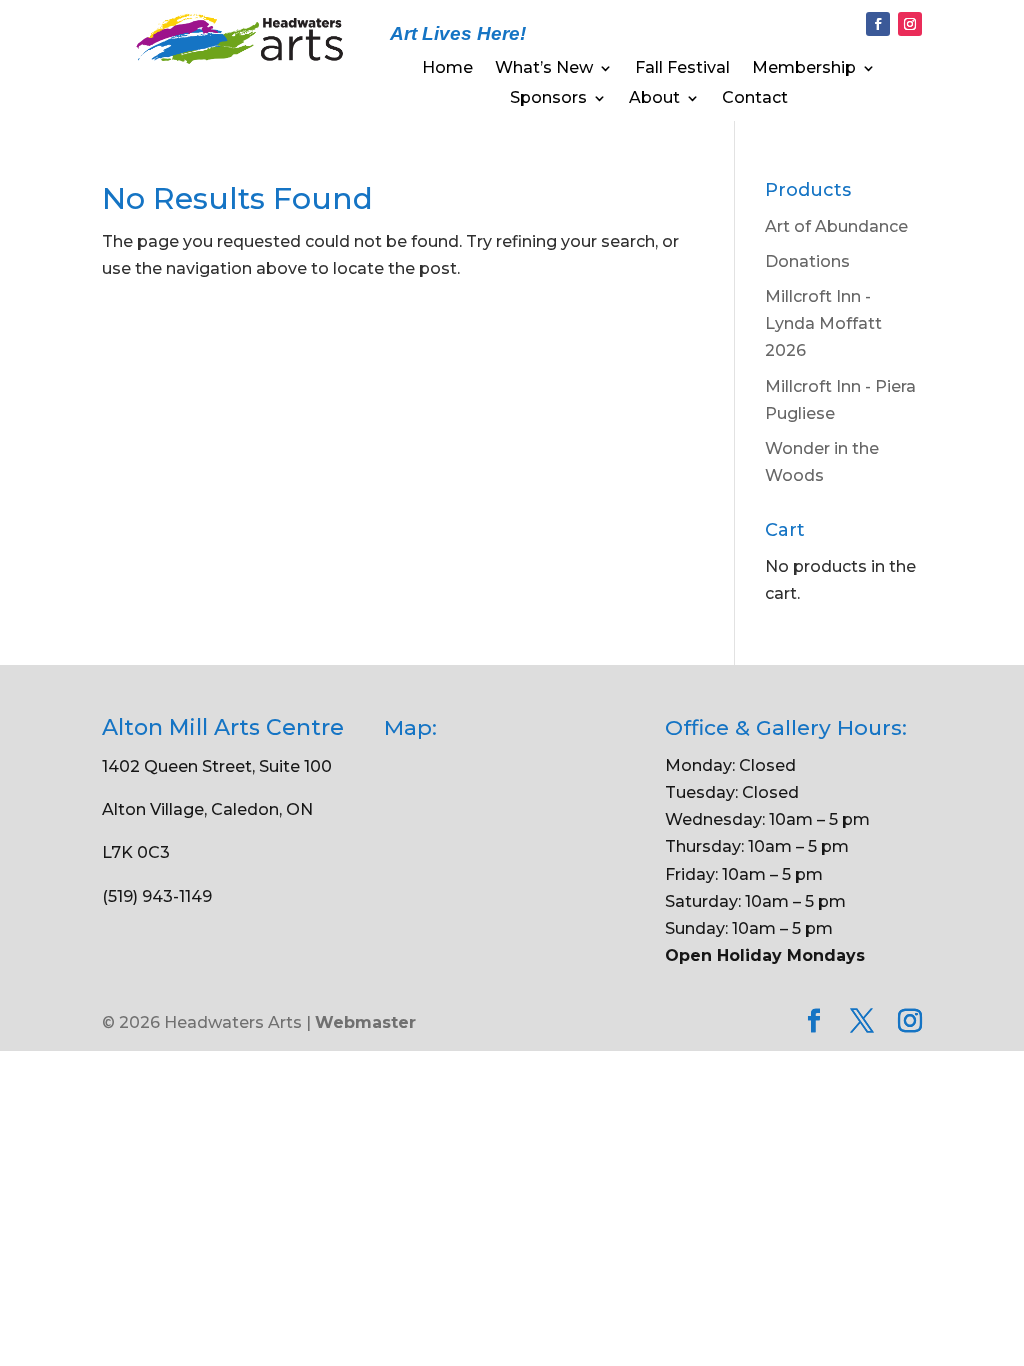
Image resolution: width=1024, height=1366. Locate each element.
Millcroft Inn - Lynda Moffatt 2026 (823, 323)
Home (447, 69)
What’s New (544, 69)
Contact (755, 99)
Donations (807, 261)
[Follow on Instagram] (910, 24)
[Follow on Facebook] (878, 24)
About (654, 99)
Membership (804, 69)
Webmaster (365, 1022)
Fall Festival (682, 69)
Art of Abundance (836, 226)
